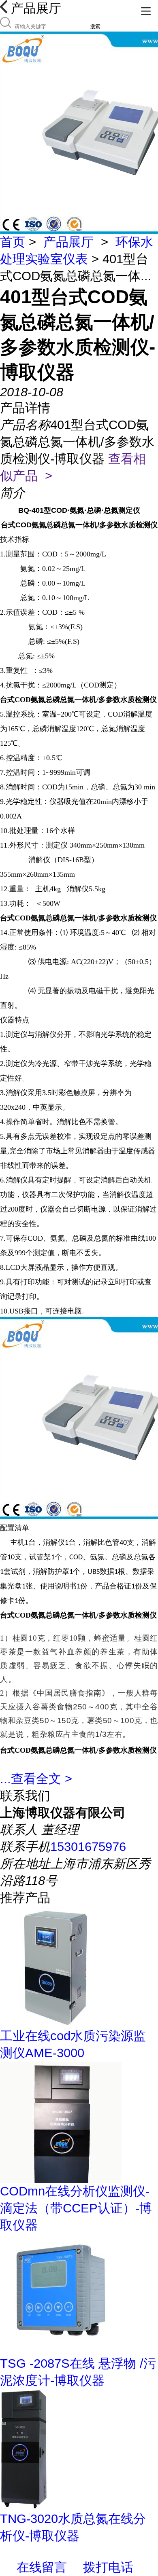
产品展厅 (68, 242)
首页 (13, 242)
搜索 (95, 26)
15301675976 (88, 1847)
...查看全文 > (36, 1779)
